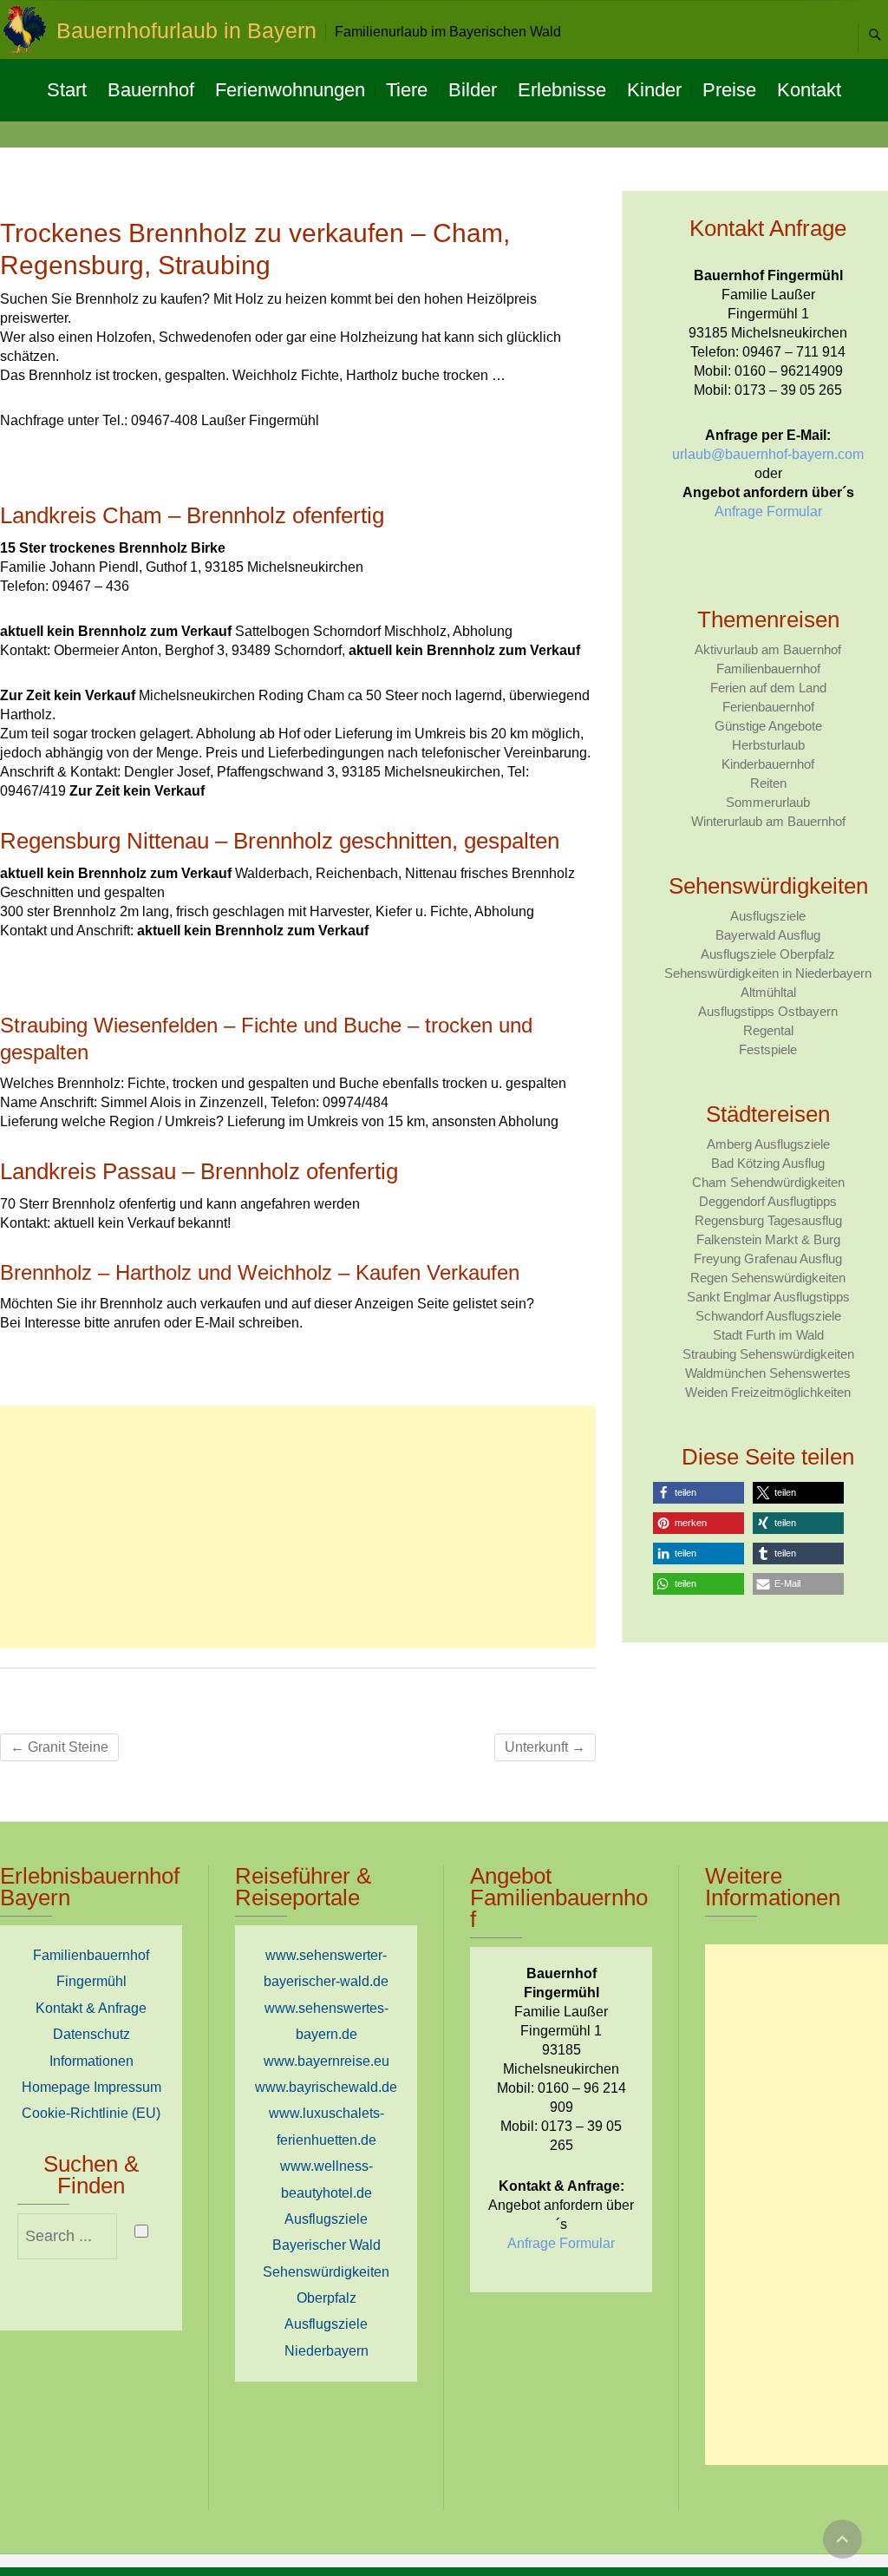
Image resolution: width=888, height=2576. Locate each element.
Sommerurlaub (768, 802)
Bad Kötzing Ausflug (768, 1163)
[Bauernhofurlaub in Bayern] (28, 29)
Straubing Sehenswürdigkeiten (768, 1354)
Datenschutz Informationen (91, 2047)
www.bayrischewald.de (326, 2087)
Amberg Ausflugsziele (768, 1144)
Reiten (768, 783)
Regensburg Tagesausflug (768, 1220)
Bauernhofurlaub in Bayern (186, 30)
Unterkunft (545, 1747)
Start (67, 90)
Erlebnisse (562, 90)
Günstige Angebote (768, 726)
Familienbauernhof (768, 669)
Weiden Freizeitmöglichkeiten (768, 1392)
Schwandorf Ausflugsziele (768, 1316)
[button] (699, 1493)
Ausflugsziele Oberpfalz (768, 954)
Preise (729, 90)
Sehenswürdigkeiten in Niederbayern (768, 973)
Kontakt (809, 90)
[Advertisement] (298, 1527)
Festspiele (768, 1049)
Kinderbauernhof (768, 764)
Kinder (654, 90)
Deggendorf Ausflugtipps (768, 1201)
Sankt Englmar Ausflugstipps (768, 1297)
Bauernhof (151, 90)
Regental (768, 1030)
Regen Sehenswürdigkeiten (768, 1278)
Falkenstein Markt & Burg (768, 1239)
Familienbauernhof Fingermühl (91, 1968)
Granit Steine (59, 1747)
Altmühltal (768, 992)
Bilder (473, 90)
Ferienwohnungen (290, 90)
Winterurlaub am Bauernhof (768, 821)
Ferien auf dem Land (768, 688)
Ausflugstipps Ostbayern (768, 1011)
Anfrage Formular (768, 511)
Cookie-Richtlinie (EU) (91, 2113)
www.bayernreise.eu (326, 2061)
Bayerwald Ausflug (768, 935)
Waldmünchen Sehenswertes (768, 1373)
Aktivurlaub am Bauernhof (768, 649)
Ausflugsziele (768, 916)
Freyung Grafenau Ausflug (768, 1259)
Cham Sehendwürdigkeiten (768, 1182)
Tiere (407, 90)
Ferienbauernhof (768, 707)
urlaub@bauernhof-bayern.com (768, 454)
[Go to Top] (842, 2539)
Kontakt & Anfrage (91, 2008)
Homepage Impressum (91, 2087)
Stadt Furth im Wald (768, 1335)
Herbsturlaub (768, 745)
